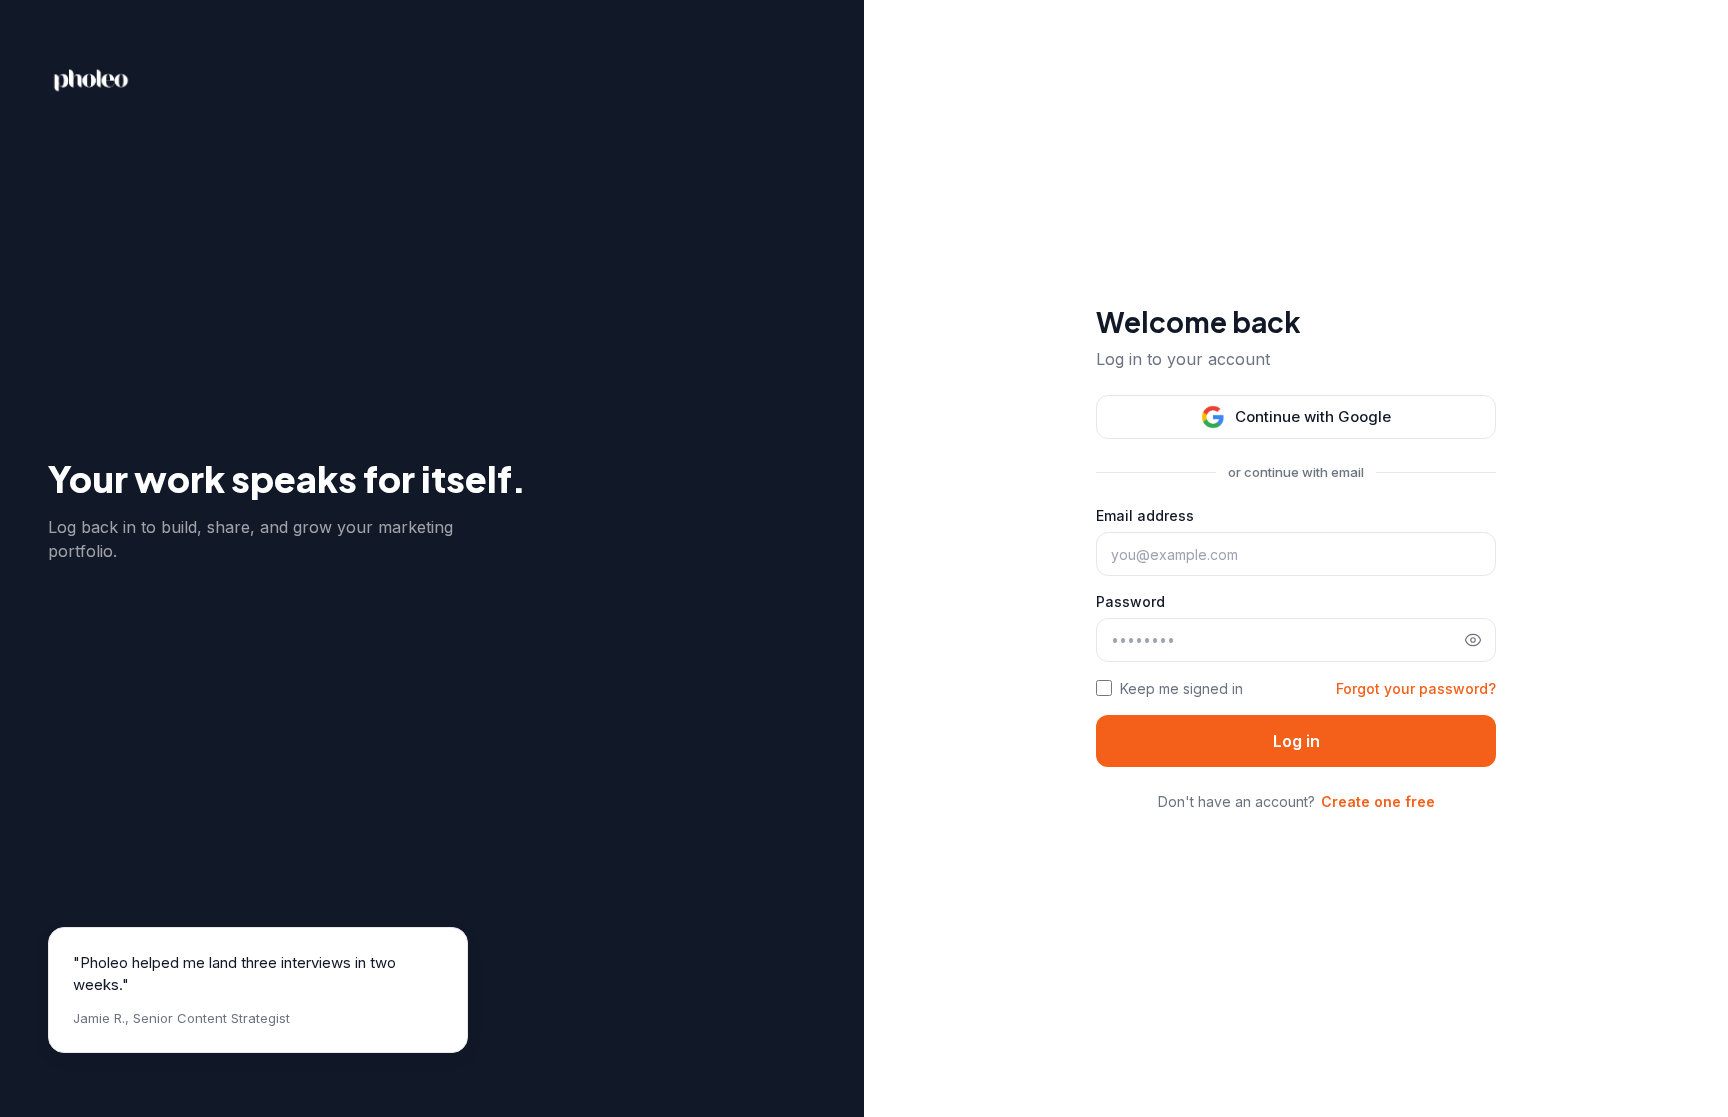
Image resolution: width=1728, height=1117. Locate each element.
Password (1130, 601)
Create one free (1378, 801)
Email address (1145, 515)
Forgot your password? (1416, 688)
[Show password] (1473, 640)
